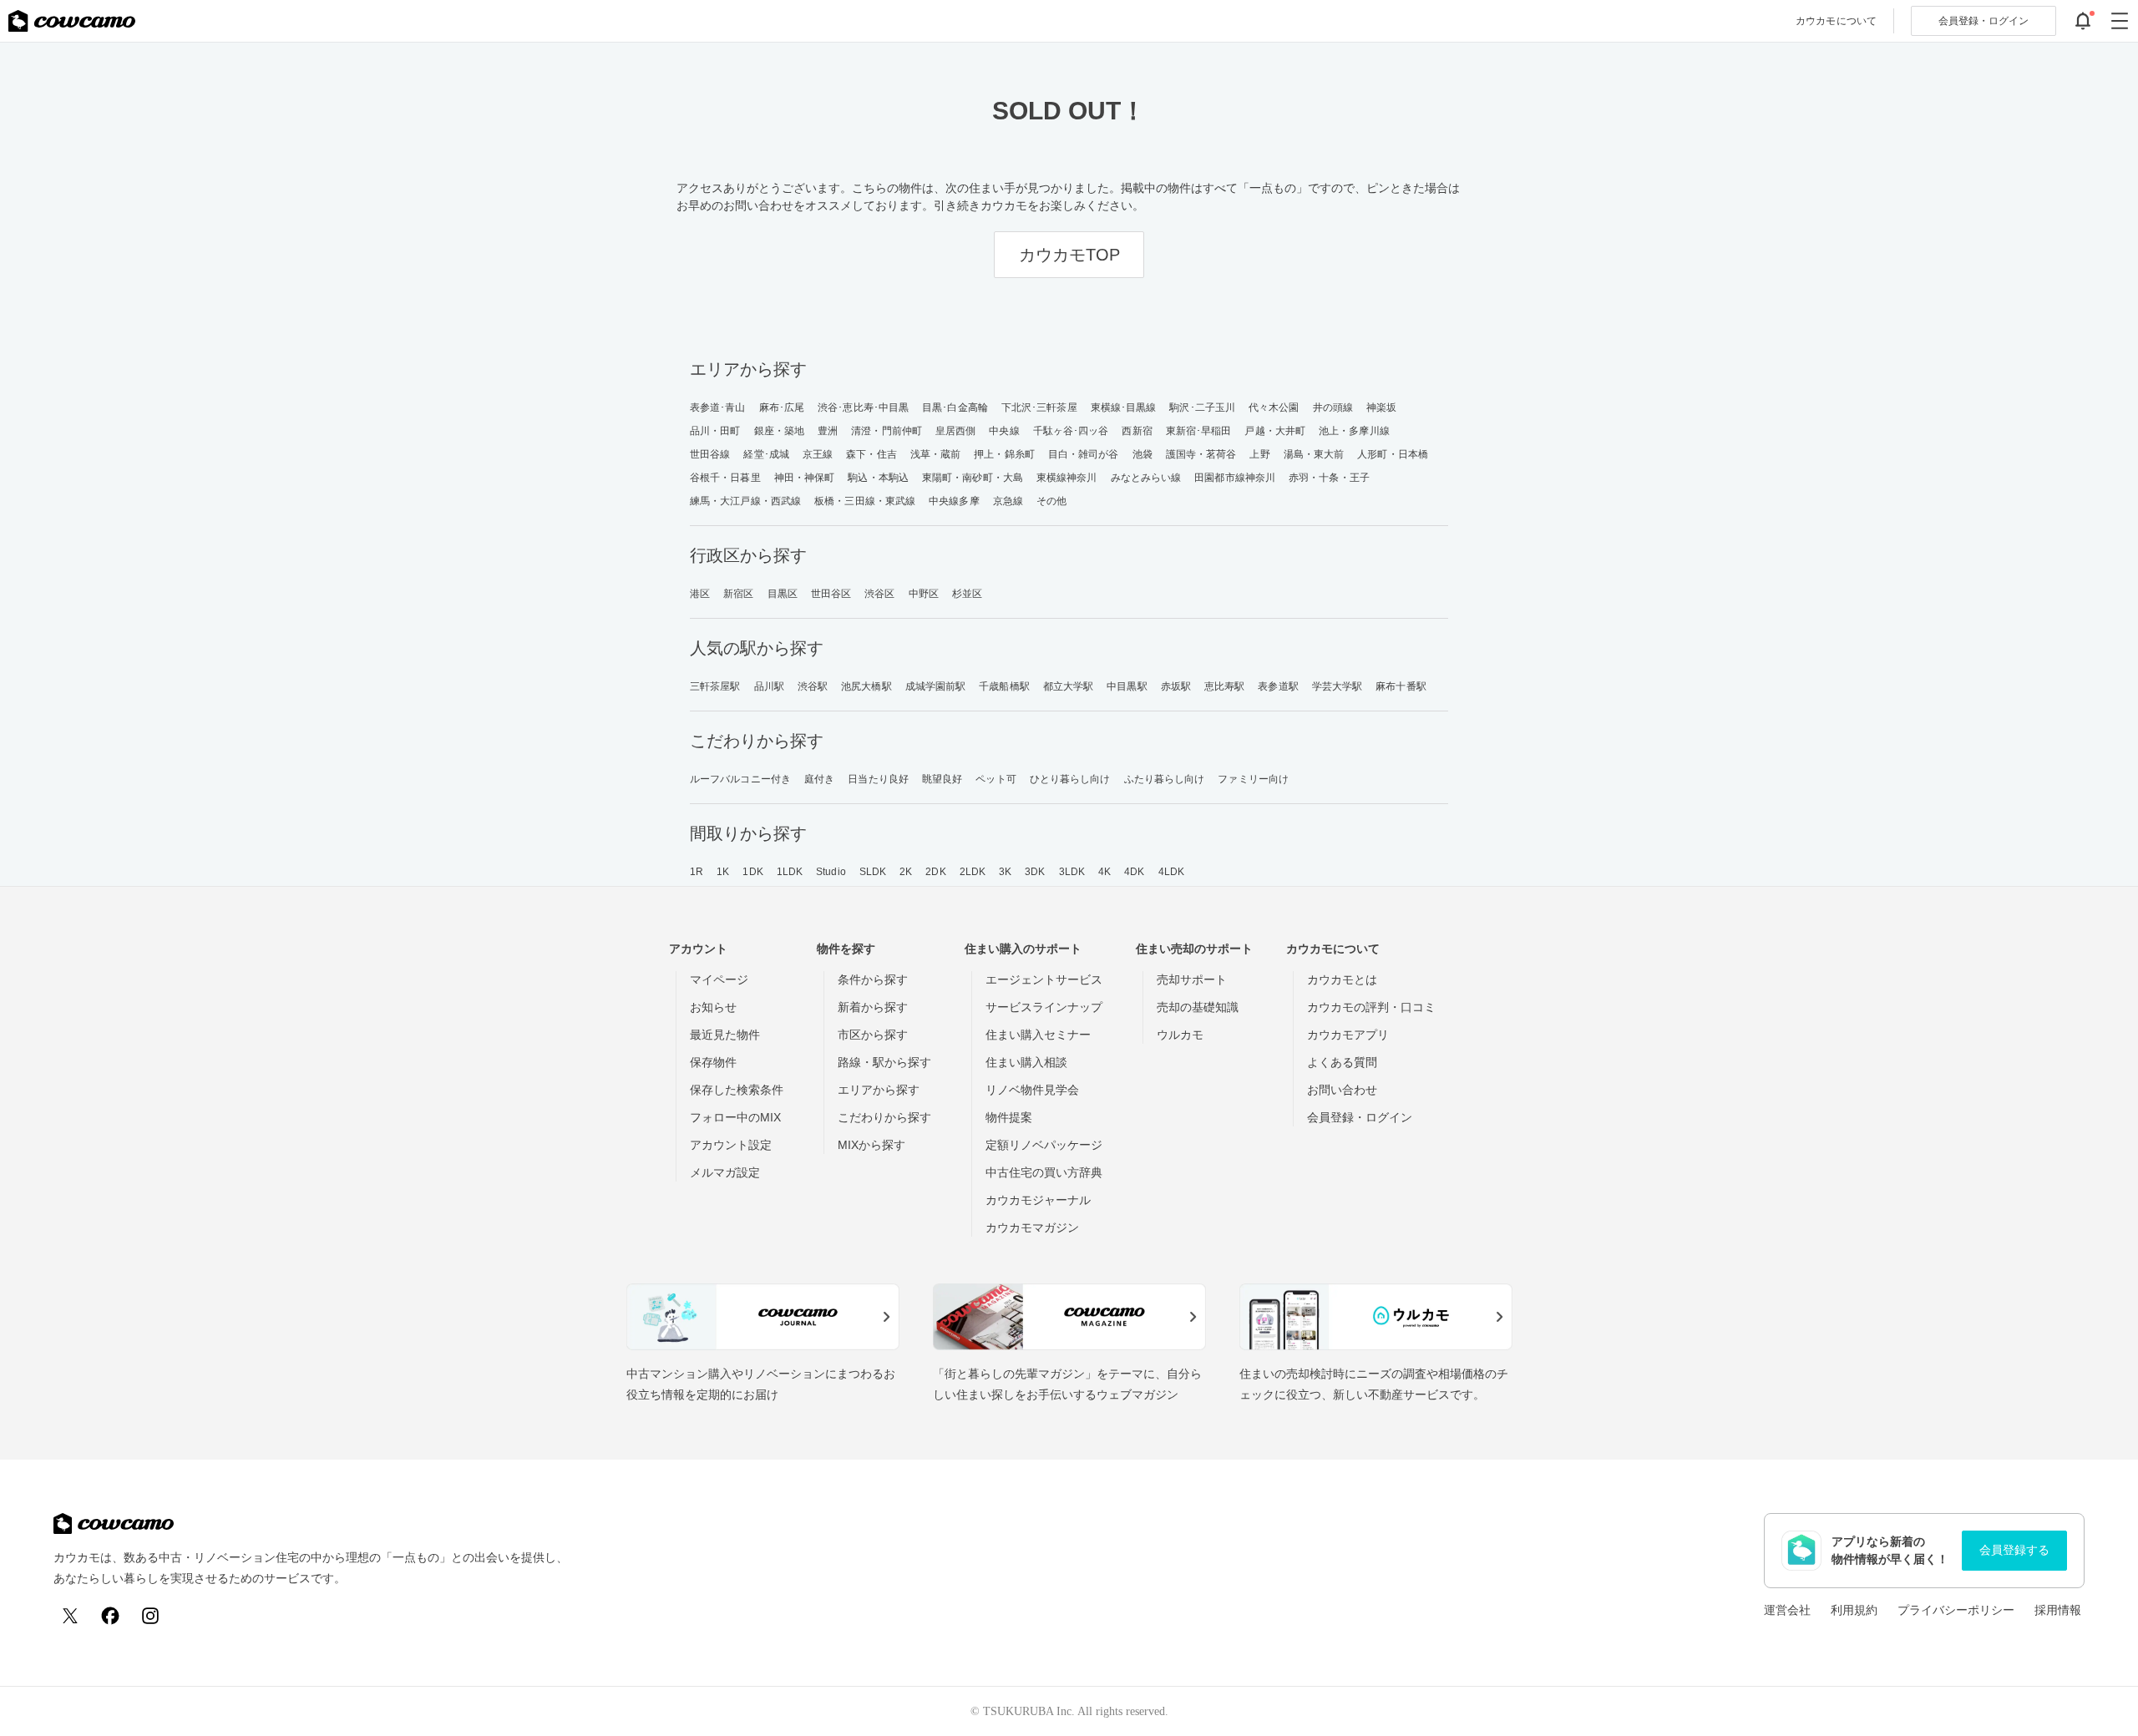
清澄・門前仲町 (887, 431)
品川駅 (769, 686)
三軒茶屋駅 (715, 686)
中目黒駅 (1127, 686)
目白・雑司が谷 (1084, 454)
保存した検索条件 (737, 1090)
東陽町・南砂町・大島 (973, 478)
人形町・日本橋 (1393, 454)
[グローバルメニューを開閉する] (2120, 21)
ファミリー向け (1253, 779)
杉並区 (967, 594)
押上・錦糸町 (1004, 454)
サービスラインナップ (1044, 1007)
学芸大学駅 (1338, 686)
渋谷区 (879, 594)
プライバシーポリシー (1956, 1610)
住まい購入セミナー (1038, 1035)
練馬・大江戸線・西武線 (745, 501)
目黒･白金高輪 (955, 407)
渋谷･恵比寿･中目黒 (863, 407)
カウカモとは (1342, 979)
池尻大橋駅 (866, 686)
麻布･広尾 (782, 407)
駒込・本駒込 (878, 478)
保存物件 (713, 1062)
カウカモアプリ (1348, 1035)
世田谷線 (710, 454)
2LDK (973, 872)
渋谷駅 (813, 686)
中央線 (1004, 431)
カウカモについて (1836, 21)
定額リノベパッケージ (1044, 1145)
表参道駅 (1278, 686)
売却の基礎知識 (1198, 1007)
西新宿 (1137, 431)
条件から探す (873, 979)
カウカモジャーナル (1038, 1200)
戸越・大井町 (1275, 431)
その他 (1051, 501)
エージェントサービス (1044, 979)
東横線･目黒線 (1124, 407)
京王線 (818, 454)
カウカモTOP (1069, 255)
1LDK (790, 872)
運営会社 (1787, 1610)
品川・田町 (715, 431)
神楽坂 (1381, 407)
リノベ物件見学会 (1032, 1090)
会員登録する (2014, 1550)
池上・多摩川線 (1354, 431)
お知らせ (713, 1007)
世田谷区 (831, 594)
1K (723, 872)
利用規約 (1854, 1610)
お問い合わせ (1342, 1090)
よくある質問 (1342, 1062)
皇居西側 (955, 431)
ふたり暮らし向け (1165, 779)
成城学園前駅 (936, 686)
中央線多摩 (954, 501)
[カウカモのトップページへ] (72, 21)
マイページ (719, 979)
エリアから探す (879, 1090)
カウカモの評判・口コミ (1371, 1007)
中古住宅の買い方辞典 (1044, 1172)
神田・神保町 (805, 478)
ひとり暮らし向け (1070, 779)
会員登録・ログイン (1360, 1117)
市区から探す (873, 1035)
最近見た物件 (725, 1035)
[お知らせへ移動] (2083, 21)
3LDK (1072, 872)
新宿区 (738, 594)
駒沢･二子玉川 (1202, 407)
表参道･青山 (718, 407)
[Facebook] (110, 1616)
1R (697, 872)
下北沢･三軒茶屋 (1039, 407)
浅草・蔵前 (936, 454)
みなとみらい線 (1146, 478)
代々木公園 (1274, 407)
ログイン (1983, 21)
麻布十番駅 (1401, 686)
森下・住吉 (871, 454)
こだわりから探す (884, 1117)
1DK (752, 872)
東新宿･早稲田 (1199, 431)
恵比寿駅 (1224, 686)
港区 (700, 594)
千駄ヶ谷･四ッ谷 (1071, 431)
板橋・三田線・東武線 (865, 501)
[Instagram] (150, 1616)
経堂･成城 (766, 454)
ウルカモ (1180, 1035)
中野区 (924, 594)
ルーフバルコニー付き (740, 779)
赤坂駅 (1176, 686)
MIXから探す (871, 1145)
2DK (935, 872)
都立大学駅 (1069, 686)
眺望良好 (942, 779)
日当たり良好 (878, 779)
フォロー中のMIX (735, 1117)
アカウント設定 (731, 1145)
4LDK (1171, 872)
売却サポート (1192, 979)
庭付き (819, 779)
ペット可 (996, 779)
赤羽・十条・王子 (1329, 478)
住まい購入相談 (1026, 1062)
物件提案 (1009, 1117)
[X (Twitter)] (70, 1616)
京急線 (1008, 501)
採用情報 (2058, 1610)
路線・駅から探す (884, 1062)
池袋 (1142, 454)
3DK (1035, 872)
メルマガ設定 (725, 1172)
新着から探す (873, 1007)
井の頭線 (1333, 407)
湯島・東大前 (1314, 454)
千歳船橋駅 (1004, 686)
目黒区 (783, 594)
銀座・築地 (780, 431)
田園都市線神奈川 (1235, 478)
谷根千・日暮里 (725, 478)
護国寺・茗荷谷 (1201, 454)
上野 (1259, 454)
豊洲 (828, 431)
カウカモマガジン (1032, 1227)
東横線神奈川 (1067, 478)
